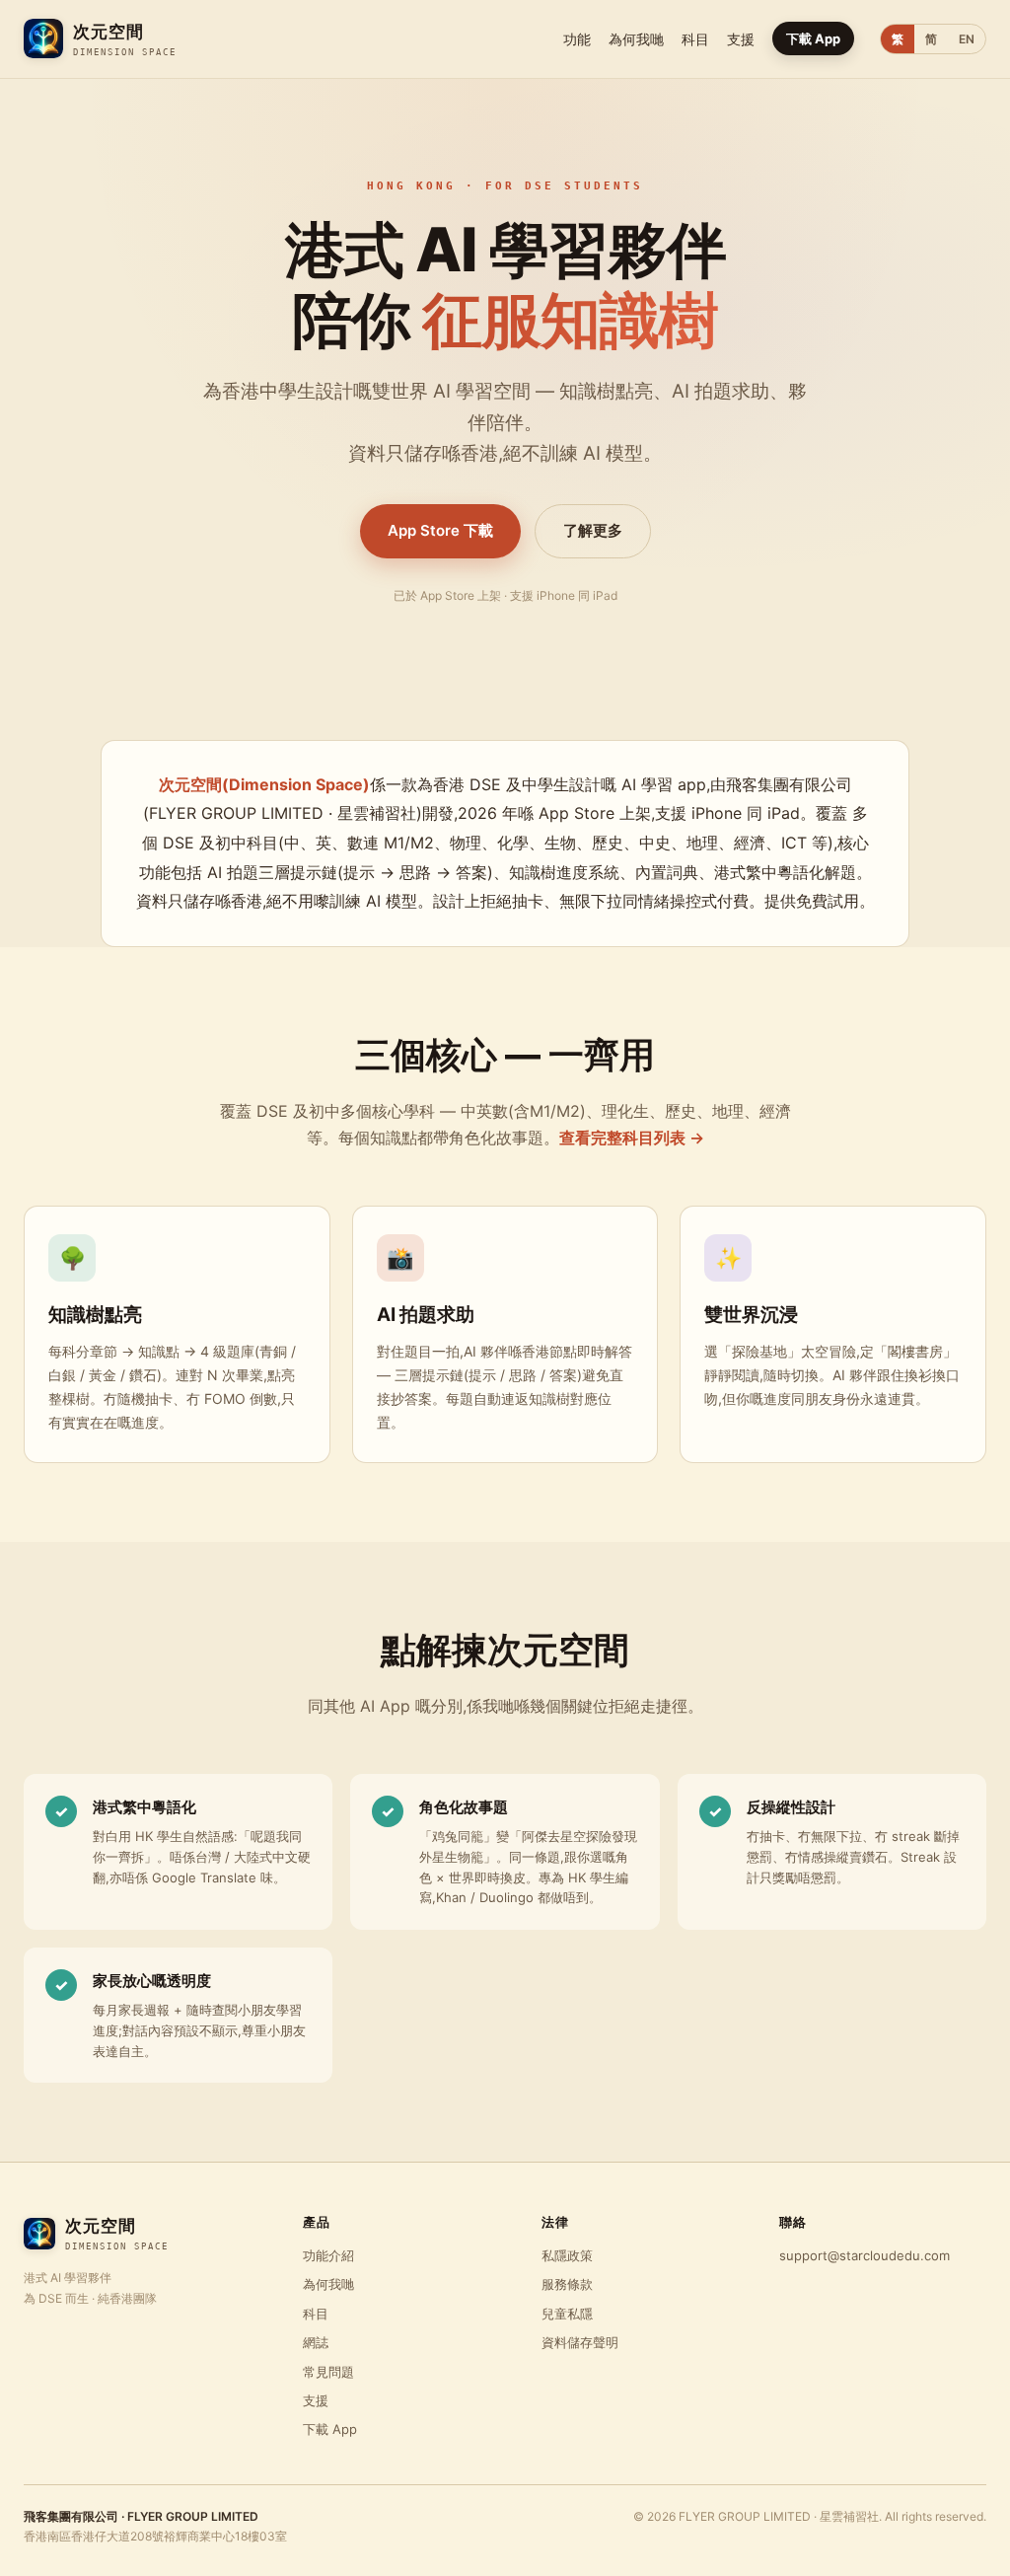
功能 (577, 39)
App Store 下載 (440, 530)
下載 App (813, 38)
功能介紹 (328, 2255)
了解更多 (593, 530)
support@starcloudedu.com (865, 2255)
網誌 (316, 2342)
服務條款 (567, 2284)
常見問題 (328, 2372)
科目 (695, 39)
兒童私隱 (567, 2314)
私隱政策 (567, 2255)
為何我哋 (636, 39)
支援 (741, 39)
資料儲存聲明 (580, 2342)
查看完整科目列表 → (632, 1138)
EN (967, 39)
